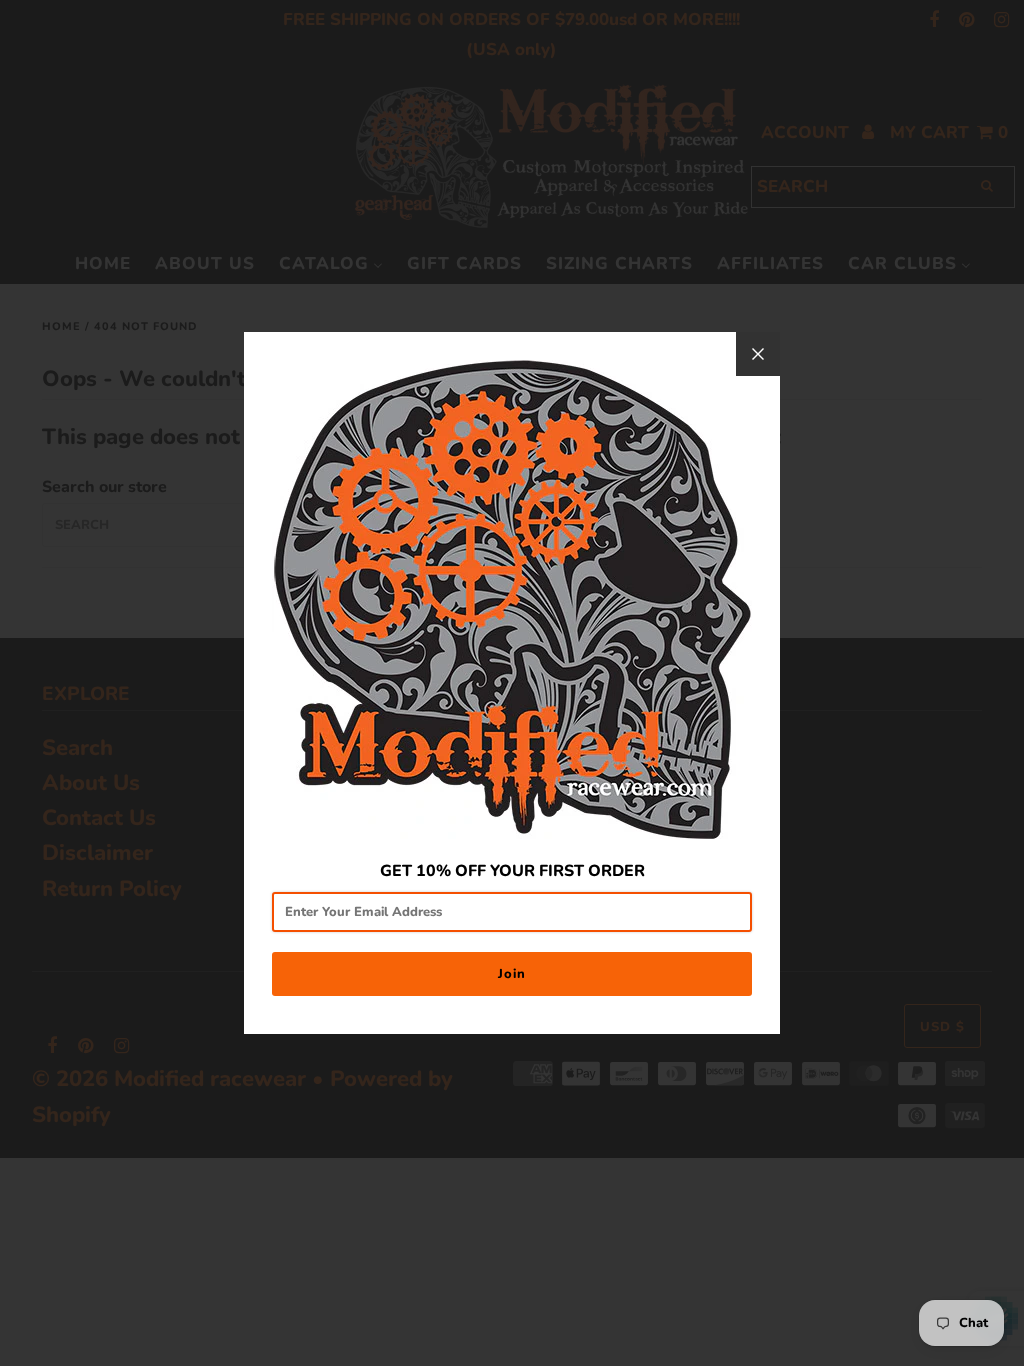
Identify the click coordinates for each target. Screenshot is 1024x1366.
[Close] (758, 354)
